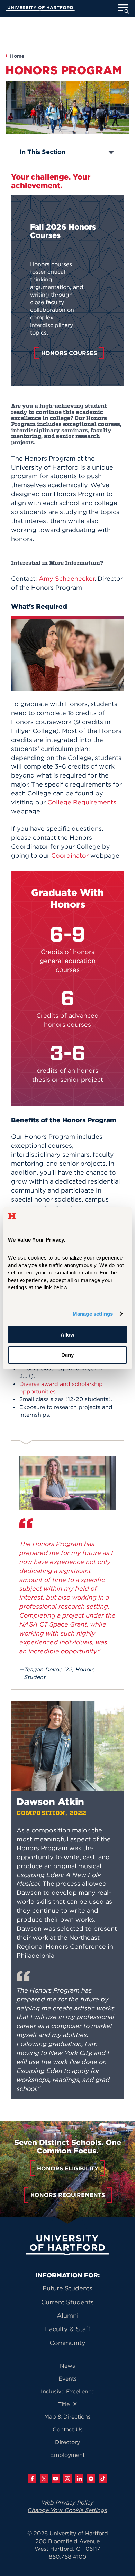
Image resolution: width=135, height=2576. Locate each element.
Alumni (68, 2315)
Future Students (67, 2288)
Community (67, 2343)
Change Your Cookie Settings (67, 2510)
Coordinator (70, 855)
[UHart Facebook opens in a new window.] (32, 2479)
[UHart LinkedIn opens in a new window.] (79, 2479)
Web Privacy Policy (67, 2502)
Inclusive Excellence (68, 2391)
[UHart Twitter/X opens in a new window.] (44, 2479)
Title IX (68, 2404)
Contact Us (68, 2429)
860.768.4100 (67, 2557)
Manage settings (93, 1314)
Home (17, 56)
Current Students (67, 2302)
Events (68, 2379)
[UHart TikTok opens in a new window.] (103, 2479)
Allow (67, 1335)
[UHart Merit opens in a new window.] (91, 2479)
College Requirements (82, 802)
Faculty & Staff (68, 2329)
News (67, 2366)
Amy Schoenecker (67, 578)
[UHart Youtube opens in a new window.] (56, 2479)
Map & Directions (67, 2416)
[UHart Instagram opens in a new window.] (67, 2479)
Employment (67, 2455)
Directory (67, 2442)
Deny (67, 1355)
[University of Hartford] (40, 9)
